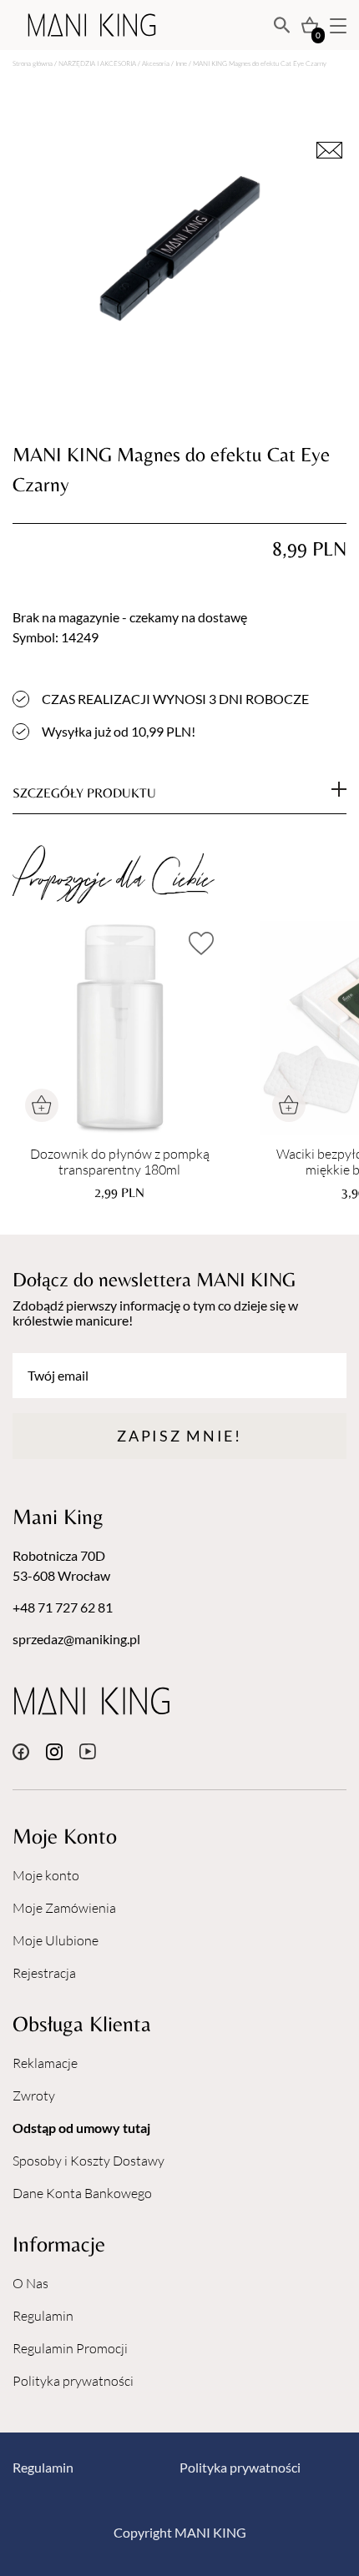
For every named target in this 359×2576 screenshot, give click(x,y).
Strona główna (33, 63)
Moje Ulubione (56, 1940)
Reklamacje (45, 2063)
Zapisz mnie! (179, 1436)
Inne (181, 63)
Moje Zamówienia (64, 1908)
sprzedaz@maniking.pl (76, 1639)
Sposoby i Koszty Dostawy (88, 2161)
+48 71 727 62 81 (63, 1607)
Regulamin (43, 2316)
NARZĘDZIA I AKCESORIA (97, 63)
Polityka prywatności (73, 2381)
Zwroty (34, 2096)
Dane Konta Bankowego (82, 2193)
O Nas (30, 2283)
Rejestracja (44, 1973)
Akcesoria (156, 63)
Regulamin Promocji (70, 2348)
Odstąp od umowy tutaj (81, 2128)
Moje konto (46, 1875)
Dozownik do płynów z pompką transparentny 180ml (120, 1162)
